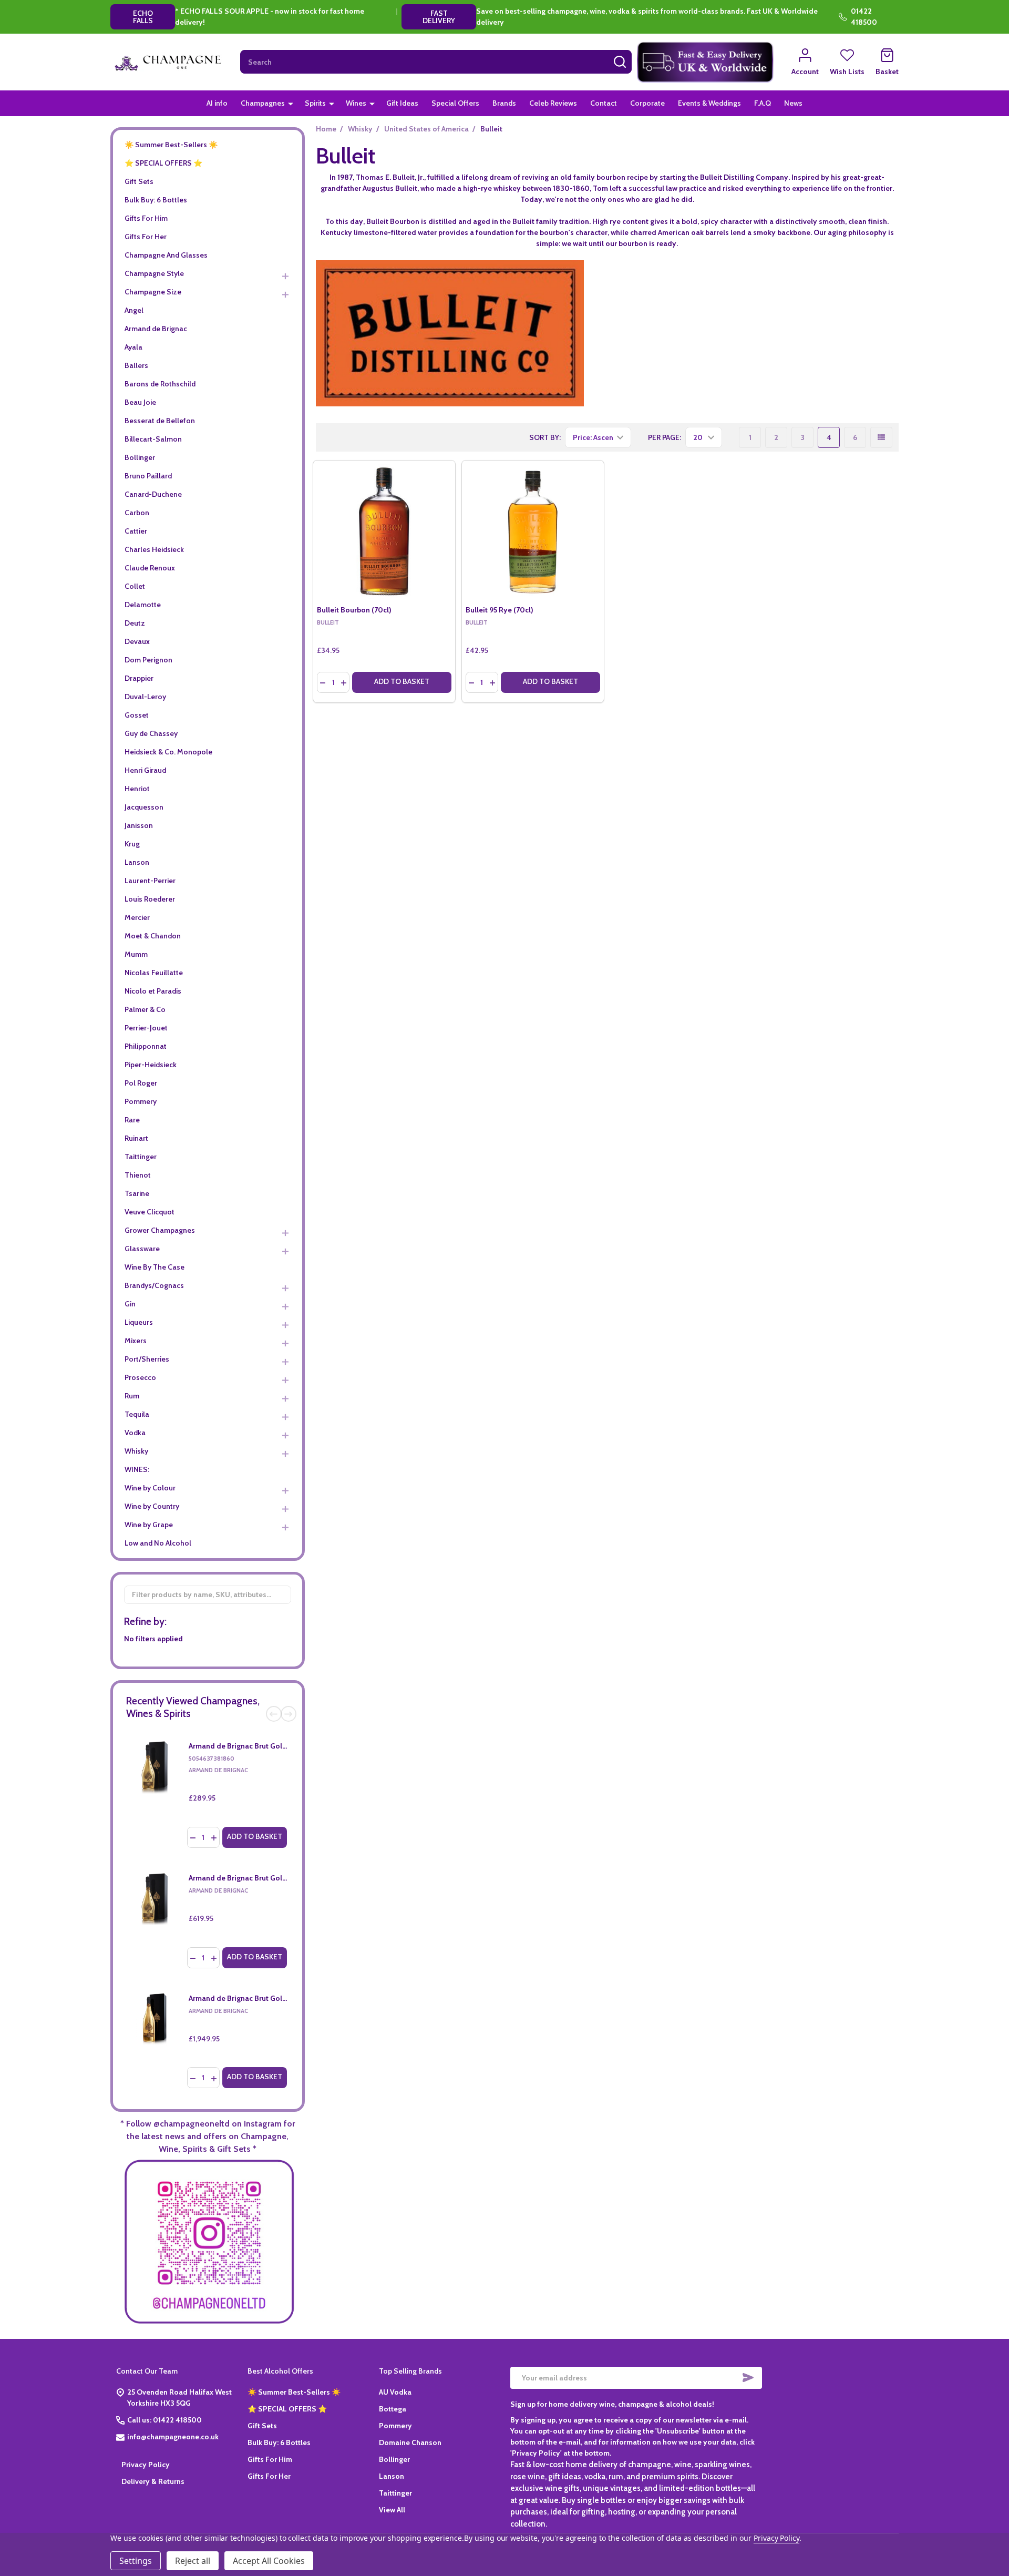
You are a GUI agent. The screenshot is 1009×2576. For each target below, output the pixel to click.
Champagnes (263, 103)
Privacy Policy (146, 2465)
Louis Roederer (150, 899)
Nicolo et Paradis (153, 991)
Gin (130, 1304)
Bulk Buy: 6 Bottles (156, 200)
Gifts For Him (146, 218)
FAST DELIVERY (439, 17)
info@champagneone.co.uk (173, 2437)
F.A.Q (763, 103)
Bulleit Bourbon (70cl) (354, 610)
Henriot (137, 789)
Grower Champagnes (160, 1230)
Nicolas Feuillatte (154, 973)
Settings (136, 2561)
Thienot (138, 1175)
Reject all (193, 2561)
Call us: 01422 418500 (164, 2420)
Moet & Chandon (153, 936)
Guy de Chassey (151, 733)
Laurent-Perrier (150, 881)
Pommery (141, 1101)
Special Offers (455, 103)
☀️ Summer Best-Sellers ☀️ (171, 145)
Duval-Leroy (145, 697)
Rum (132, 1396)
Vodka (135, 1433)
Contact (604, 103)
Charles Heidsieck (154, 549)
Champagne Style (154, 273)
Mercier (137, 917)
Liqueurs (139, 1322)
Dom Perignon (148, 660)
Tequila (137, 1414)
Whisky (136, 1451)
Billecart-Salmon (153, 439)
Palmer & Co (145, 1009)
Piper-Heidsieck (151, 1065)
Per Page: (665, 437)
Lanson (137, 862)
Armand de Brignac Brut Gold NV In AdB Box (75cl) (272, 1746)
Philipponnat (146, 1046)
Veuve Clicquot (150, 1212)
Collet (135, 586)
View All (392, 2510)
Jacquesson (144, 807)
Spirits (315, 103)
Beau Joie (140, 402)
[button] (706, 62)
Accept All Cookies (269, 2561)
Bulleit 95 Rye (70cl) (500, 610)
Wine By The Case (155, 1267)
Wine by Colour (150, 1488)
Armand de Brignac (156, 329)
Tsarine (137, 1193)
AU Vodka (395, 2392)
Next (289, 1714)
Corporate (647, 103)
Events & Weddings (709, 103)
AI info (217, 103)
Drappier (139, 678)
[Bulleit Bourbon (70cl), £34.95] (384, 531)
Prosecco (140, 1377)
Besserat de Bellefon (160, 421)
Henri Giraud (145, 770)
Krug (132, 844)
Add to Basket (255, 1836)
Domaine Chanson (410, 2442)
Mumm (136, 954)
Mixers (136, 1341)
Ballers (136, 365)
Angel (134, 310)
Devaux (137, 641)
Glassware (142, 1249)
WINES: (137, 1469)
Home (326, 129)
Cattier (136, 531)
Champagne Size (153, 292)
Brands (504, 103)
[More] (291, 103)
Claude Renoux (150, 568)
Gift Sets (139, 181)
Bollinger (140, 457)
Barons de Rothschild (160, 384)
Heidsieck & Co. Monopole (168, 752)
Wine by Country (152, 1506)
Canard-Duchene (153, 494)
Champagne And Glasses (166, 255)
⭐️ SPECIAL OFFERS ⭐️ (163, 163)
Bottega (393, 2409)
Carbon (137, 513)
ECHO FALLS (143, 17)
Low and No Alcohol (158, 1543)
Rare (132, 1120)
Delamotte (143, 605)
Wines (356, 103)
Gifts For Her (146, 237)
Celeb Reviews (553, 103)
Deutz (135, 623)
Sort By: (545, 437)
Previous (274, 1714)
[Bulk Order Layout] (881, 437)
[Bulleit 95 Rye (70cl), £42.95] (533, 531)
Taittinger (141, 1157)
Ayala (133, 347)
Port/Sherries (147, 1359)
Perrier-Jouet (146, 1028)
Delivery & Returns (153, 2481)
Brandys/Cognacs (154, 1285)
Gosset (137, 715)
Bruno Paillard (148, 476)
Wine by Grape (149, 1525)
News (793, 103)
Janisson (139, 825)
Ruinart (136, 1138)
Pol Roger (141, 1083)
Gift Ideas (402, 103)
